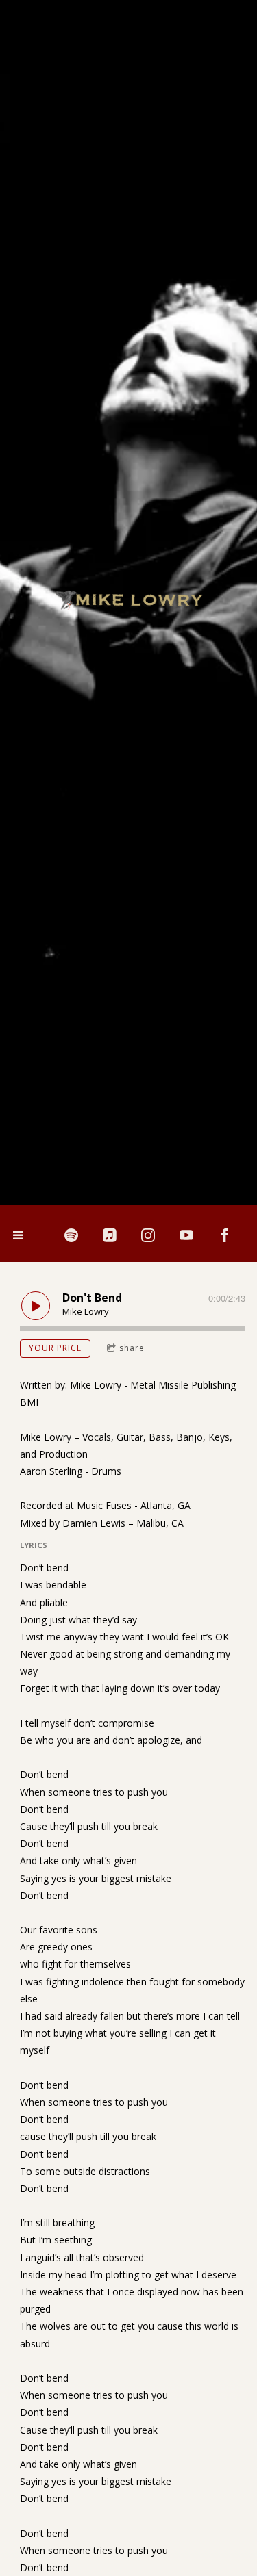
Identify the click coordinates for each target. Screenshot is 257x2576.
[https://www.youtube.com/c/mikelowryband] (186, 1235)
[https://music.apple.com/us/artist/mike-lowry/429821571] (110, 1235)
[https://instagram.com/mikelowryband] (148, 1235)
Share (132, 1348)
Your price (55, 1348)
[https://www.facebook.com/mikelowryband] (225, 1235)
